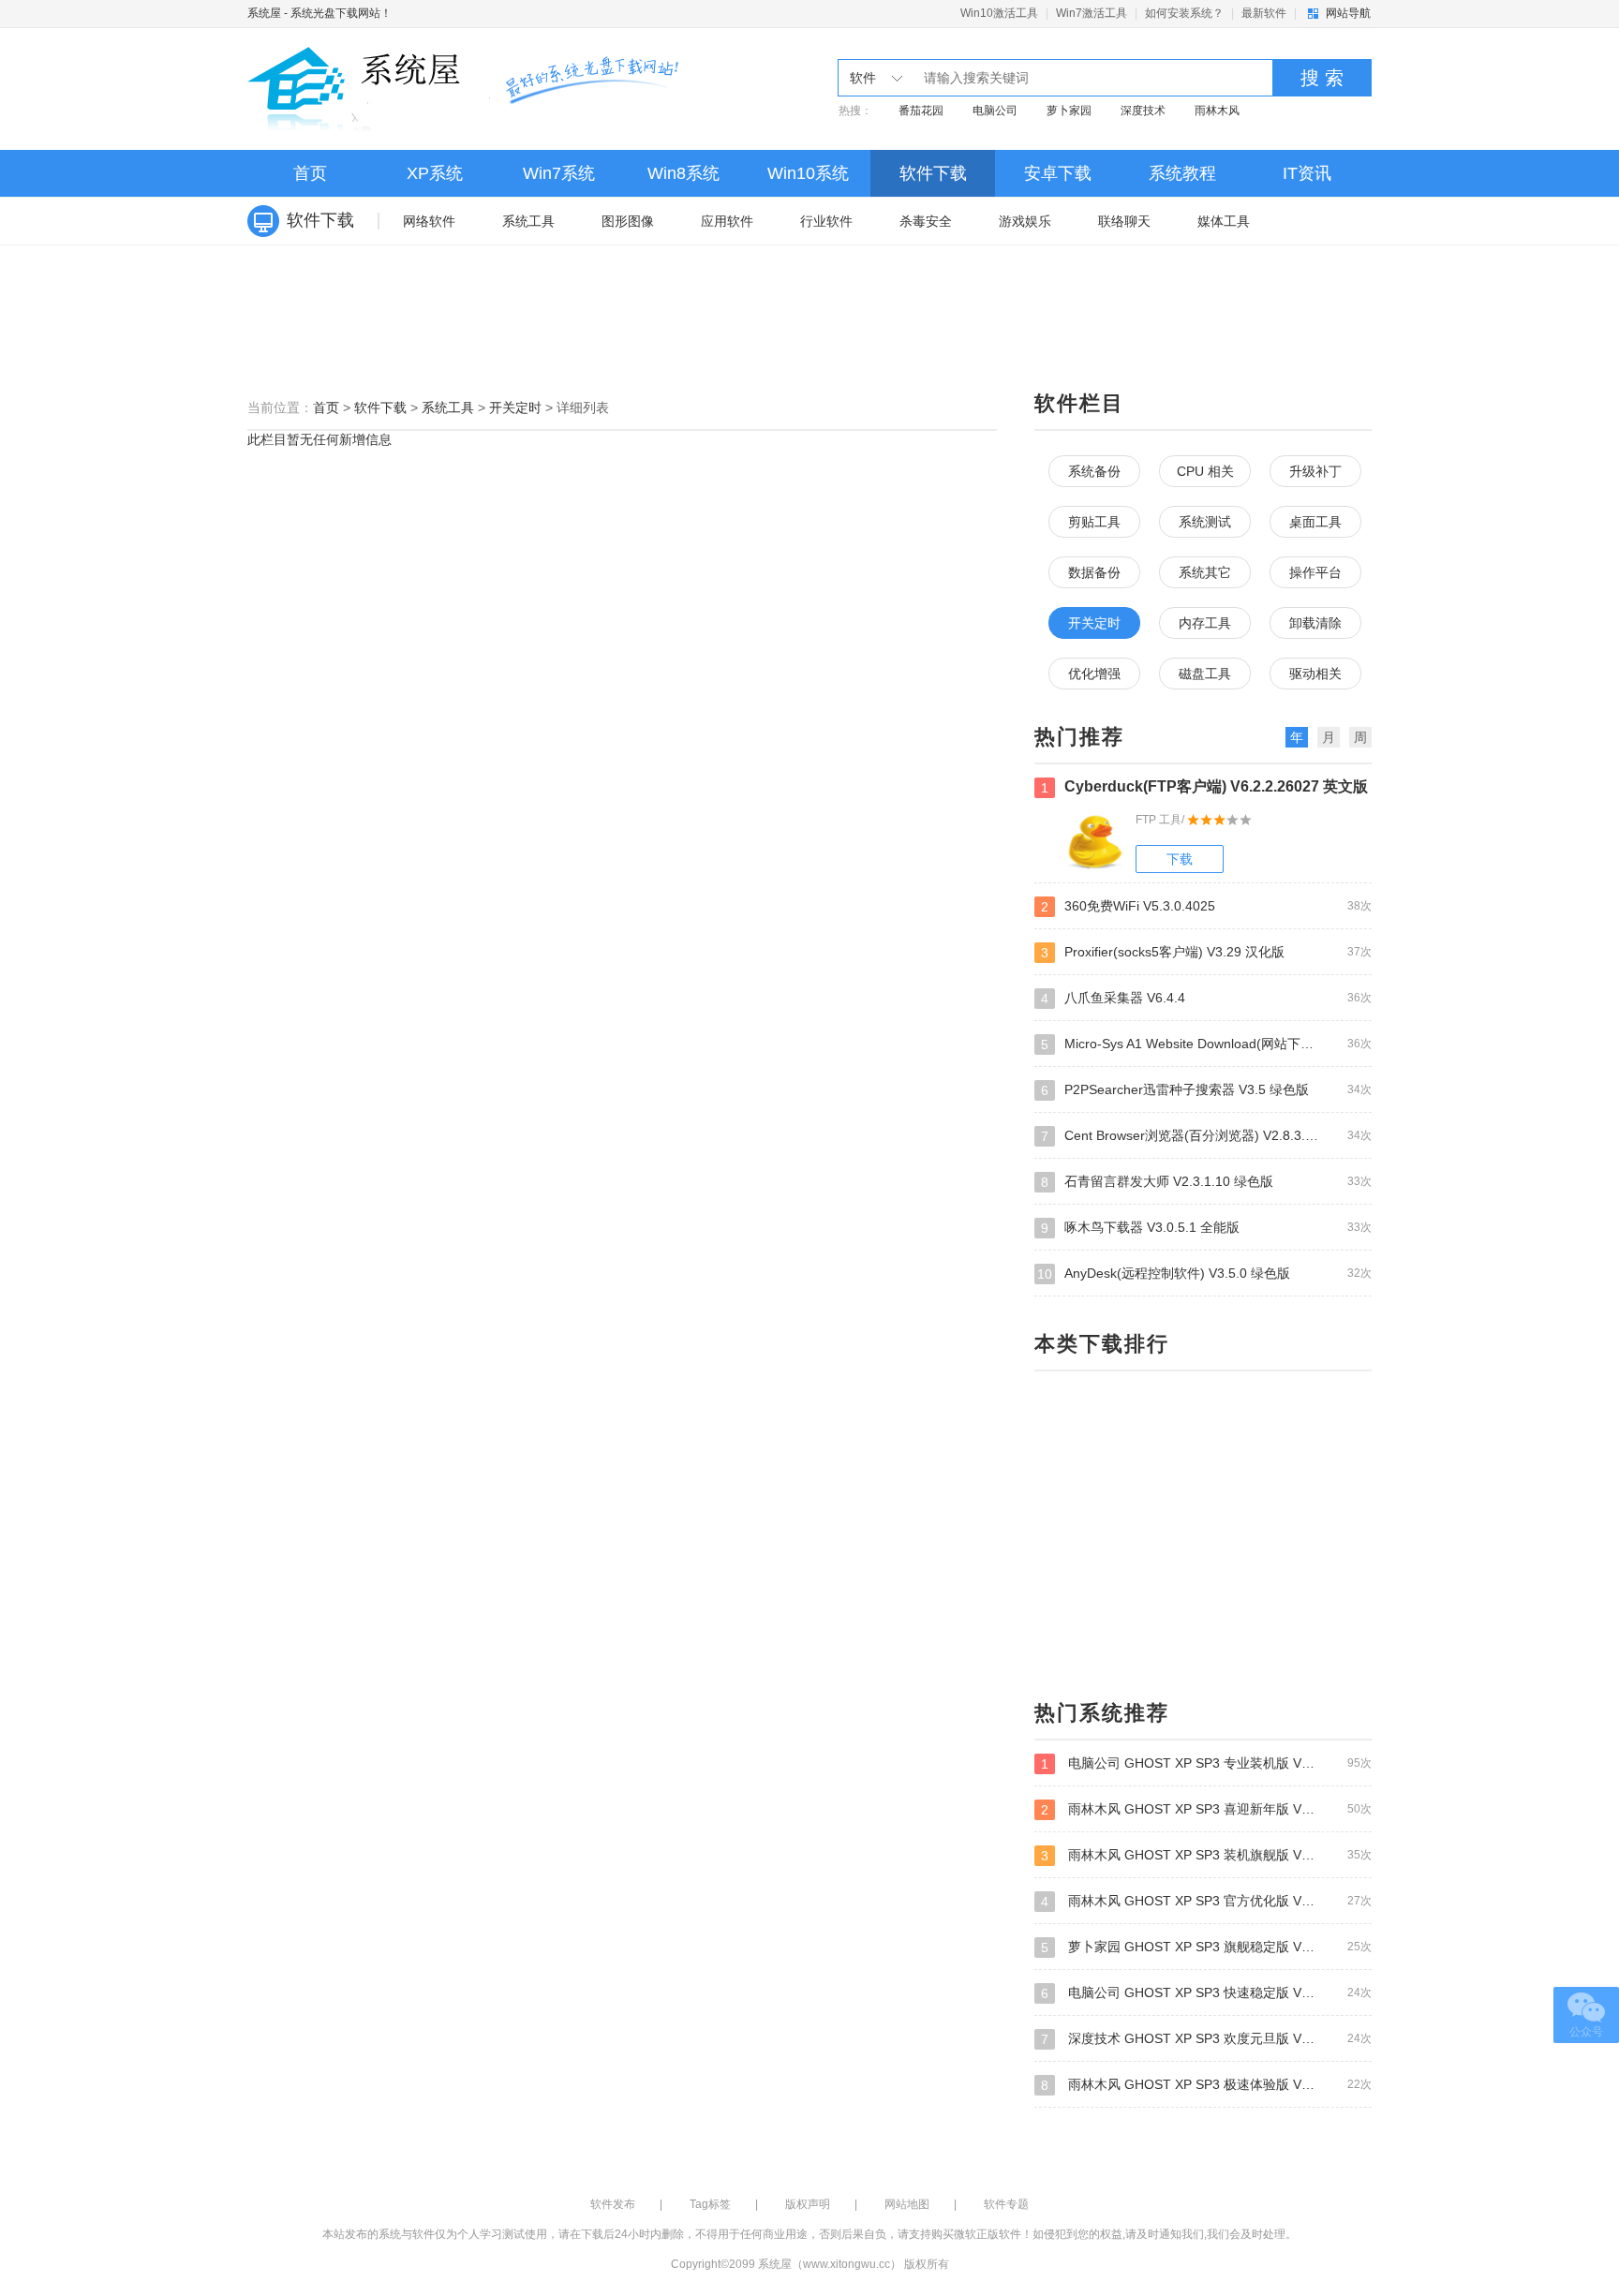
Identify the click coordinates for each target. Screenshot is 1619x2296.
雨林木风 (1217, 111)
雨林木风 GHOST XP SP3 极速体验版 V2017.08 (1206, 2085)
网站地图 (907, 2204)
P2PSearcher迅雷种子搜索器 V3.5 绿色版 (1206, 1090)
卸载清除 (1315, 623)
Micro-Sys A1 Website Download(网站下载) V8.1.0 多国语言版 (1206, 1044)
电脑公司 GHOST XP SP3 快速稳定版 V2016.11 (1206, 1993)
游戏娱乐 (1025, 221)
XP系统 (435, 173)
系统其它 (1205, 572)
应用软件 (727, 221)
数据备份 (1094, 572)
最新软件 (1264, 13)
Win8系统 (683, 173)
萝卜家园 (1069, 111)
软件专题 (1006, 2204)
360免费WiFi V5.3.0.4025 (1206, 906)
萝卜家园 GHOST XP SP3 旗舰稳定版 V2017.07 (1206, 1947)
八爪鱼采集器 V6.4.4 (1206, 998)
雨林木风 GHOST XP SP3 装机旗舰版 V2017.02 (1206, 1855)
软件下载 (933, 173)
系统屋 (264, 13)
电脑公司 (995, 111)
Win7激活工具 (1092, 13)
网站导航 (1348, 13)
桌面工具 (1315, 522)
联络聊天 (1124, 221)
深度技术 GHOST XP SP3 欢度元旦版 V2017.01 (1206, 2039)
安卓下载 (1058, 173)
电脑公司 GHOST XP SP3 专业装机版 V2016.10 (1206, 1763)
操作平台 (1315, 572)
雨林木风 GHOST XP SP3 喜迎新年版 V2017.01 (1206, 1809)
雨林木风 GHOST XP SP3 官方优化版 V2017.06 (1206, 1901)
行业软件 (826, 221)
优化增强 (1094, 674)
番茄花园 (921, 111)
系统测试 (1205, 522)
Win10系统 (808, 173)
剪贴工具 (1094, 522)
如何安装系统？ (1184, 13)
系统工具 (528, 221)
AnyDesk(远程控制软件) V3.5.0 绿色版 (1204, 1274)
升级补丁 (1315, 471)
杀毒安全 (926, 221)
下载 (1180, 859)
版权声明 (808, 2204)
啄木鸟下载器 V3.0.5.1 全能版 (1206, 1228)
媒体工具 (1224, 221)
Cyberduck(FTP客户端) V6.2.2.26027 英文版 (1204, 787)
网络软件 (429, 221)
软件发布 (613, 2204)
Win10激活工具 (999, 13)
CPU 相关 (1205, 471)
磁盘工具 (1205, 674)
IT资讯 (1307, 173)
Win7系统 (559, 173)
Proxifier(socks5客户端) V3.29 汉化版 (1206, 952)
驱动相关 (1315, 674)
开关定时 (515, 407)
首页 (310, 173)
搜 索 (1322, 78)
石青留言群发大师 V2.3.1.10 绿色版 (1206, 1182)
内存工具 (1205, 623)
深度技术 (1143, 111)
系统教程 (1182, 173)
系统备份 (1094, 471)
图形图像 (628, 221)
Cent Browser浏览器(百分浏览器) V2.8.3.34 (1206, 1136)
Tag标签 (710, 2204)
